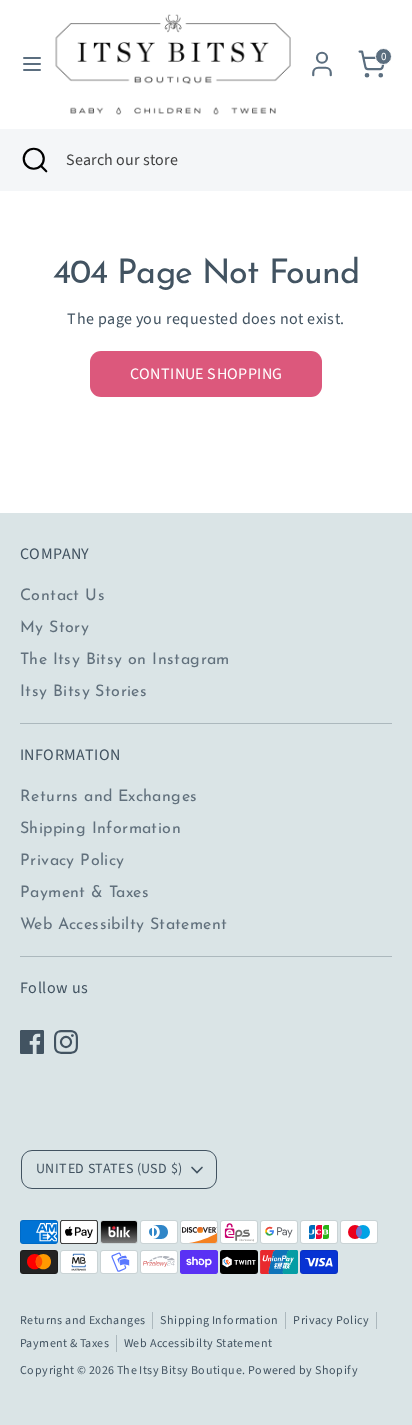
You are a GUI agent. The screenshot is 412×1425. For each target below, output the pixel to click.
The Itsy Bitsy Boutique (179, 1370)
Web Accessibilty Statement (123, 925)
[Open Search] (33, 160)
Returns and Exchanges (108, 797)
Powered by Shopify (303, 1370)
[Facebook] (32, 1042)
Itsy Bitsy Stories (83, 692)
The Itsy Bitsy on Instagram (125, 660)
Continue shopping (206, 374)
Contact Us (62, 596)
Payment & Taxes (84, 893)
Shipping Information (100, 829)
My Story (54, 628)
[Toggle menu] (25, 64)
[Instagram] (66, 1042)
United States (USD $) (109, 1169)
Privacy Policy (72, 861)
